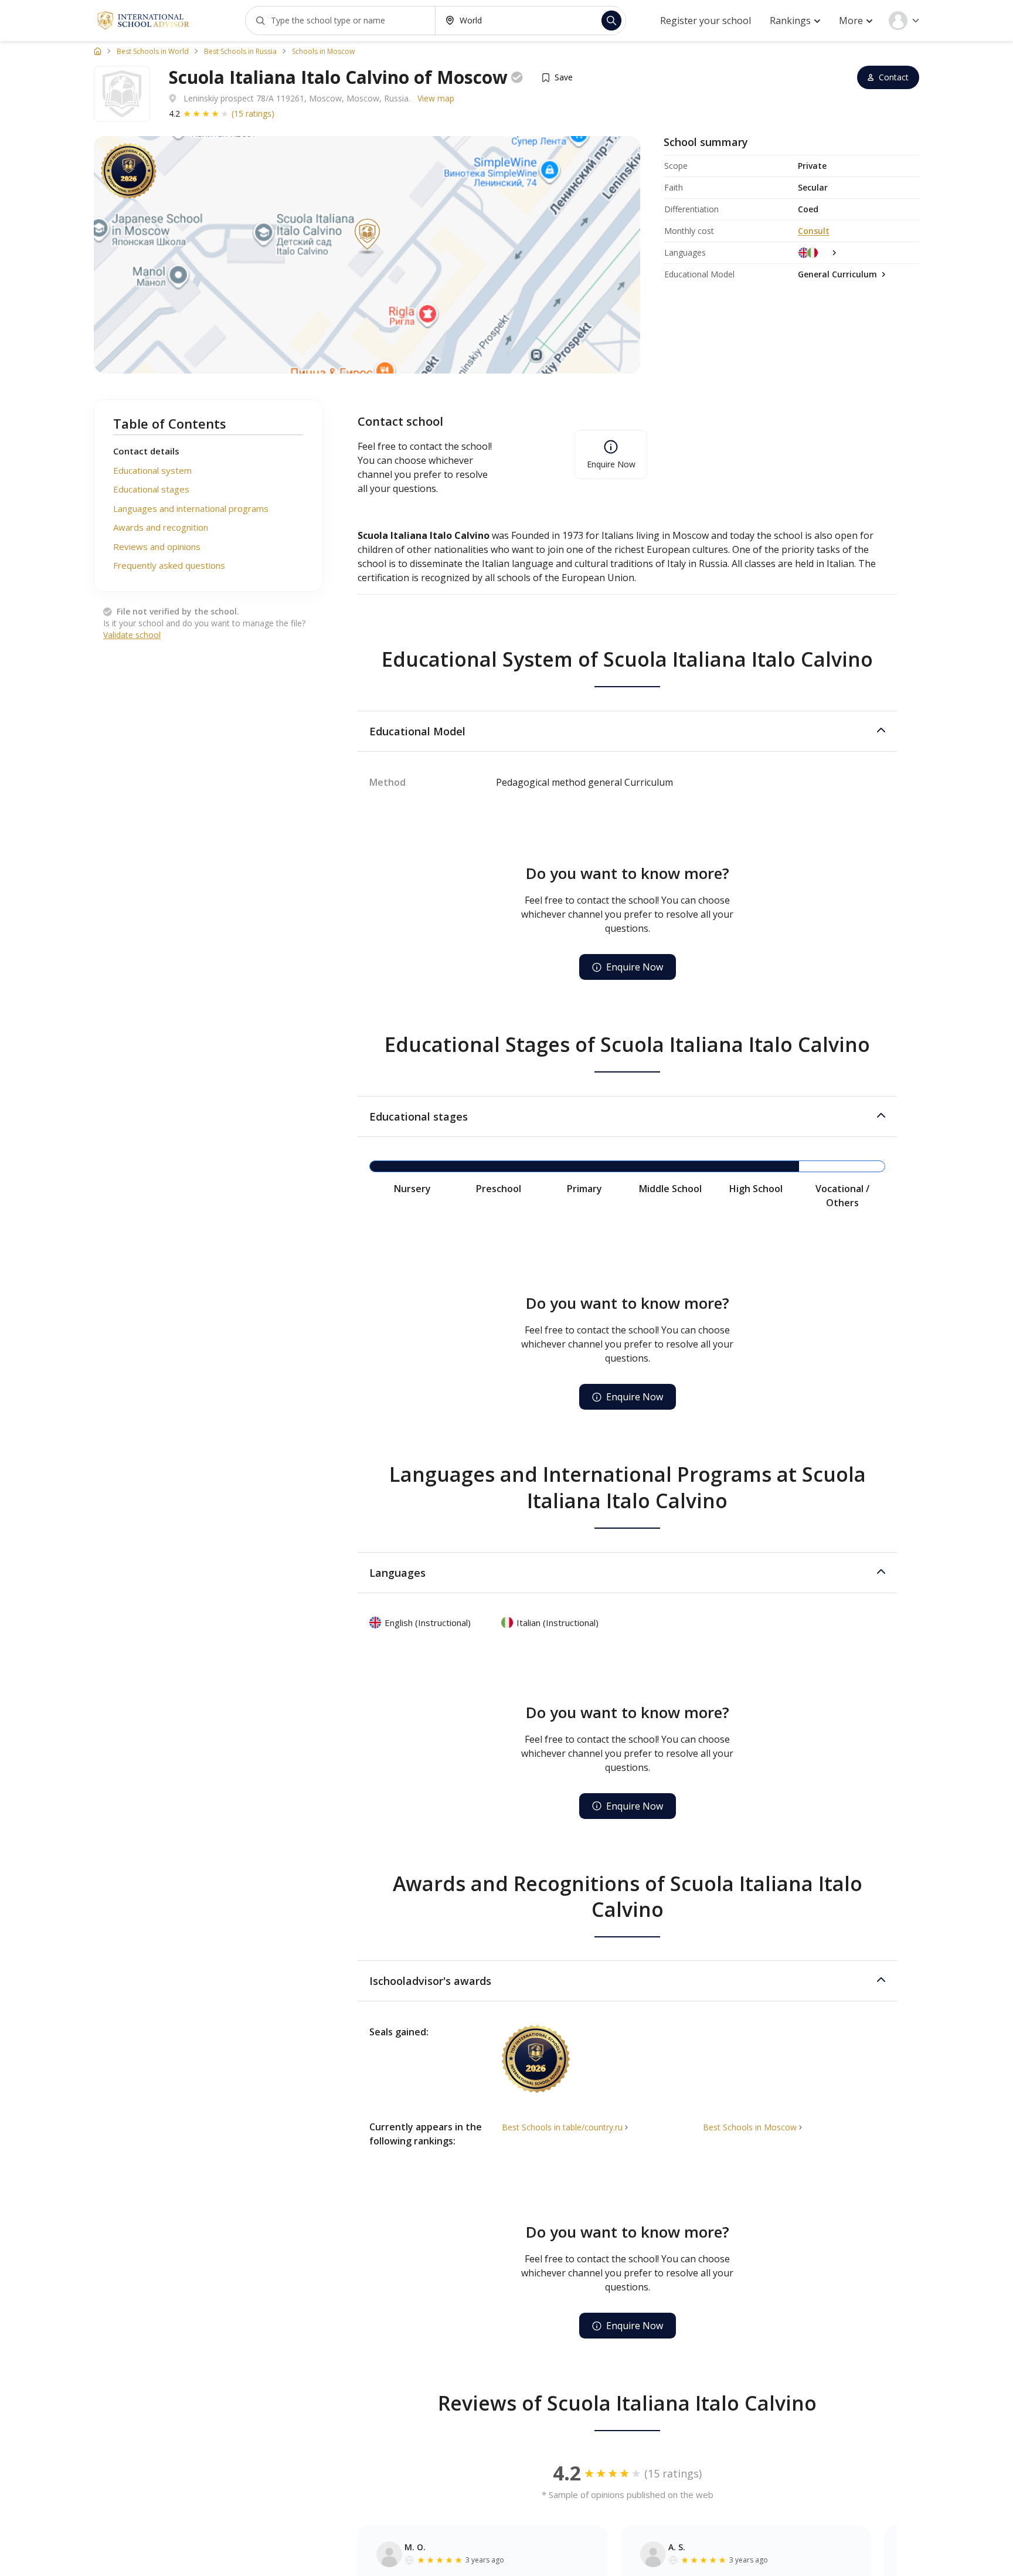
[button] (627, 731)
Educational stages (151, 489)
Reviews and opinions (157, 547)
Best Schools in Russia (240, 52)
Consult (814, 231)
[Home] (98, 51)
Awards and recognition (161, 527)
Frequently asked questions (169, 565)
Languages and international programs (191, 508)
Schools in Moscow (323, 52)
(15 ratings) (253, 113)
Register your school (706, 21)
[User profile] (904, 21)
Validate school (132, 635)
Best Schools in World (153, 52)
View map (436, 98)
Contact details (146, 451)
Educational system (152, 470)
